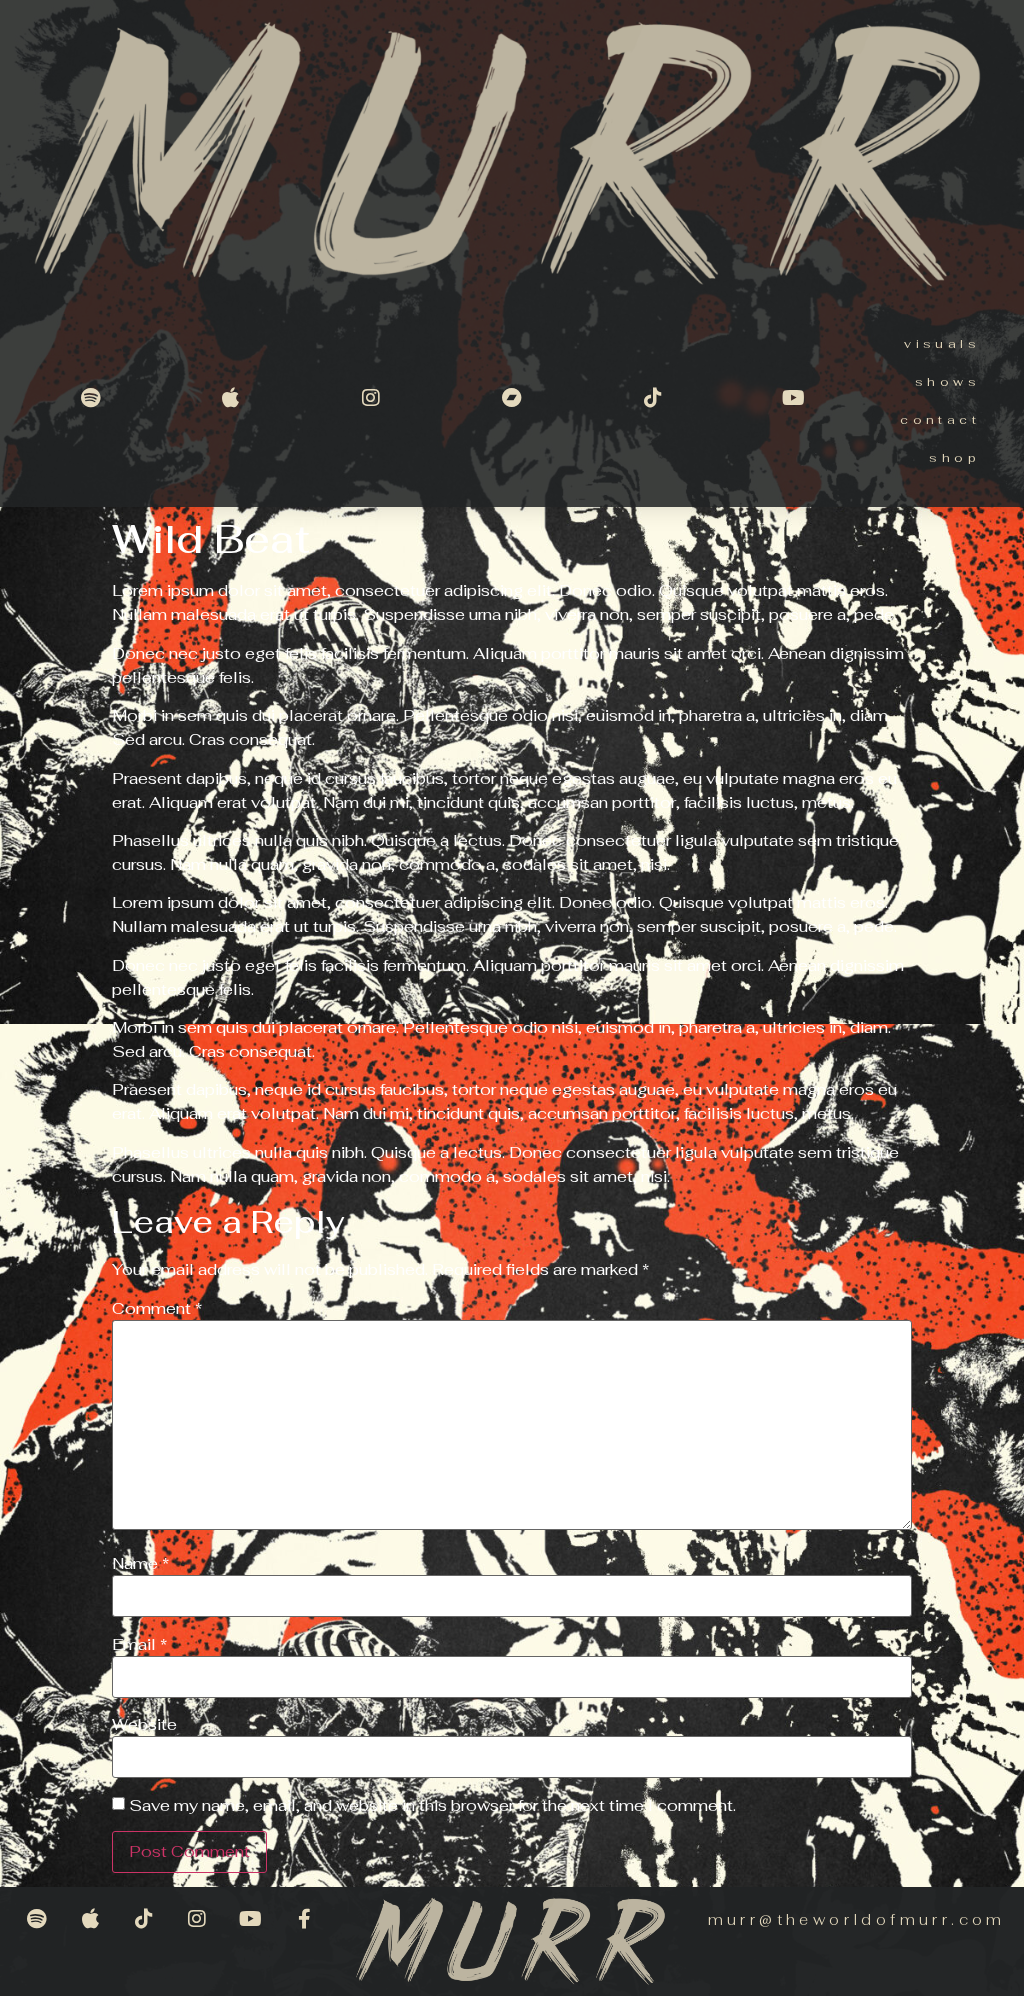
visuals (942, 344)
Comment (157, 1309)
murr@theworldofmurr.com (857, 1919)
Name (140, 1564)
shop (954, 458)
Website (144, 1725)
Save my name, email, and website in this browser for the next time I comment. (432, 1806)
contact (940, 420)
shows (947, 382)
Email (139, 1645)
